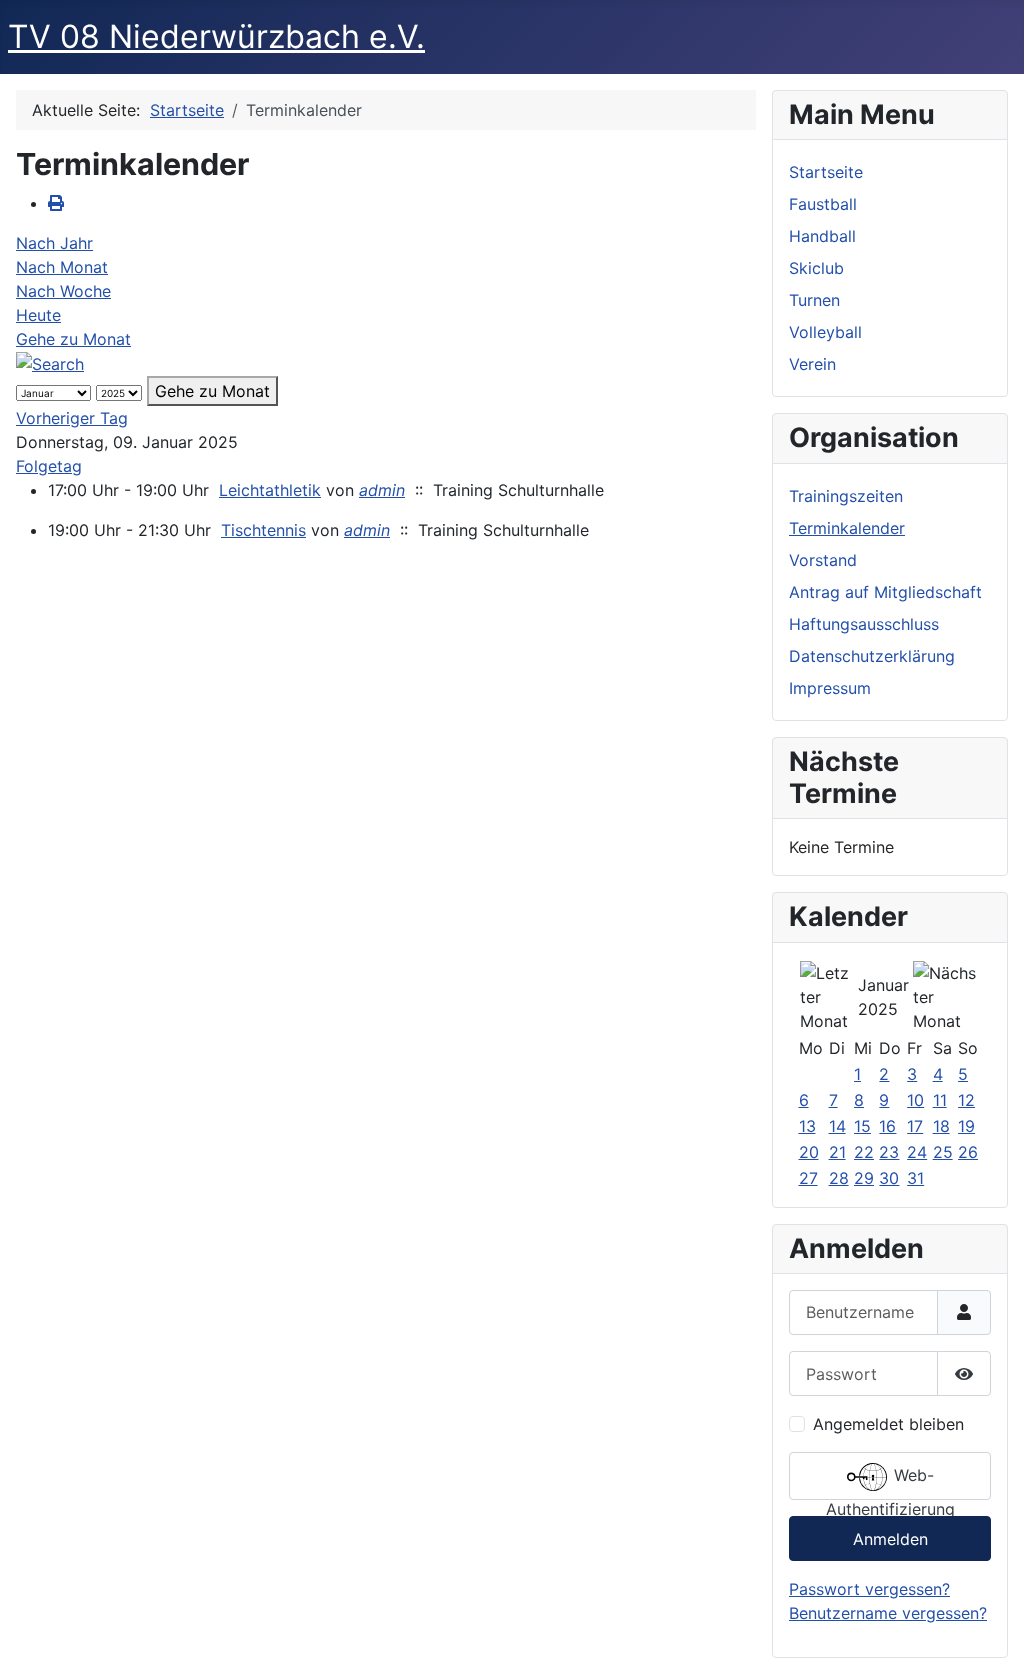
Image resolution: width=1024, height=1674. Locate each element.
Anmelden (890, 1539)
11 (940, 1100)
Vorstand (823, 560)
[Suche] (50, 363)
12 (966, 1100)
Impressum (830, 688)
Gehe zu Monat (73, 339)
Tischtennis (263, 530)
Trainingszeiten (846, 496)
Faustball (823, 204)
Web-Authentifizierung (890, 1483)
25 (943, 1152)
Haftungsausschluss (864, 624)
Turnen (814, 300)
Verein (812, 364)
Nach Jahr (54, 243)
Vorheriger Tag (72, 418)
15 (862, 1126)
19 (966, 1126)
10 (915, 1100)
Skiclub (816, 268)
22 (864, 1152)
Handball (822, 236)
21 (837, 1152)
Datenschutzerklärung (872, 656)
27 (808, 1178)
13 (807, 1126)
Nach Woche (63, 291)
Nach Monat (62, 267)
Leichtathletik (270, 490)
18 (941, 1126)
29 (864, 1178)
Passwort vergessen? (869, 1589)
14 (837, 1126)
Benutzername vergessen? (888, 1613)
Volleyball (825, 332)
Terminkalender (847, 528)
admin (382, 490)
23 (889, 1152)
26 (968, 1152)
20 (809, 1152)
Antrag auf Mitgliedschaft (885, 592)
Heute (38, 315)
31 (915, 1178)
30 (889, 1178)
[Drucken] (56, 203)
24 (917, 1152)
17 (915, 1126)
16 (887, 1126)
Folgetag (49, 466)
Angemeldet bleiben (888, 1424)
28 (839, 1178)
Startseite (826, 172)
